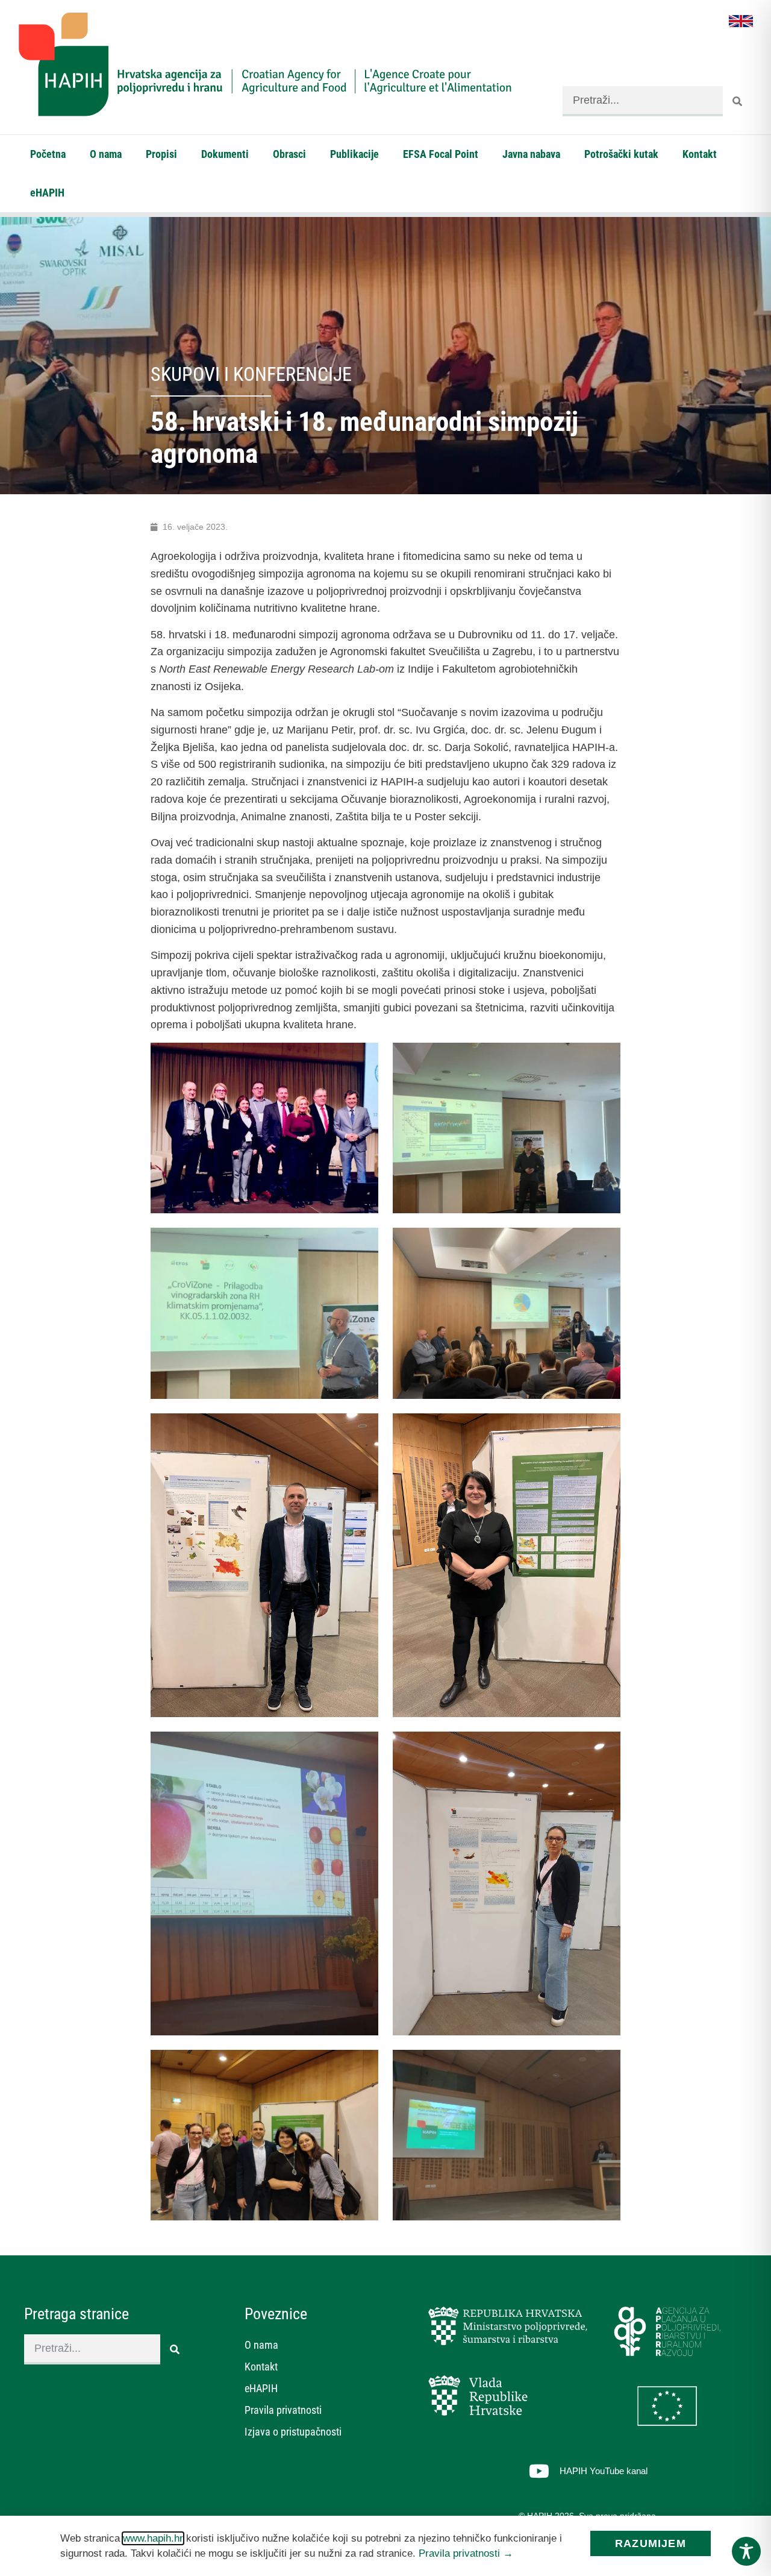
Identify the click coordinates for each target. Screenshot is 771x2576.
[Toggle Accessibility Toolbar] (746, 2551)
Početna (48, 154)
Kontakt (700, 154)
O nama (106, 154)
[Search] (738, 101)
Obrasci (289, 154)
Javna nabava (531, 154)
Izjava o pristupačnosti (293, 2432)
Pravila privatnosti (283, 2410)
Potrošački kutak (621, 154)
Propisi (161, 154)
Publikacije (354, 154)
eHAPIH (47, 193)
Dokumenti (225, 154)
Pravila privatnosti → (466, 2553)
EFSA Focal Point (441, 154)
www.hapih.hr (153, 2538)
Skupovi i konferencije (251, 374)
